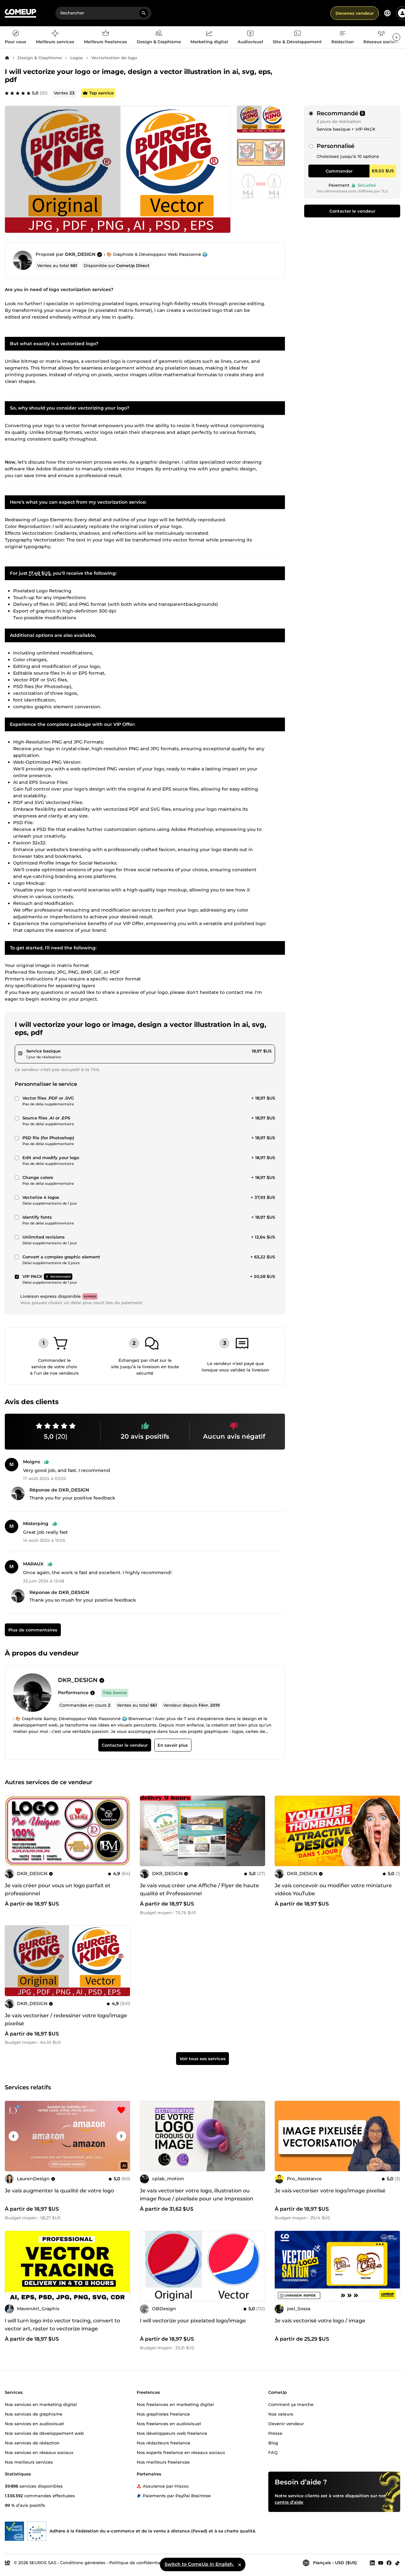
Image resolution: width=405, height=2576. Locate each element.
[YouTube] (381, 2563)
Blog (273, 2442)
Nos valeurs (281, 2414)
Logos (77, 58)
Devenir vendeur (286, 2423)
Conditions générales (83, 2562)
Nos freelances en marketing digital (175, 2404)
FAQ (273, 2452)
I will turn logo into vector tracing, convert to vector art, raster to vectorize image (62, 2325)
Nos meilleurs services (29, 2462)
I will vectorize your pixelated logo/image (193, 2321)
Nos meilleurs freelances (163, 2462)
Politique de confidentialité (138, 2562)
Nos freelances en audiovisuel (169, 2423)
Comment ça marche (291, 2404)
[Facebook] (389, 2563)
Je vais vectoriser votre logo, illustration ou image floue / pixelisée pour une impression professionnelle (197, 2199)
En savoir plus (173, 1745)
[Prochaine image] (123, 1831)
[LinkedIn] (372, 2563)
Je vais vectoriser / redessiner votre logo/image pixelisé (66, 2019)
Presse (275, 2433)
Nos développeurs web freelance (172, 2433)
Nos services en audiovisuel (34, 2423)
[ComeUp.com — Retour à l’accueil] (20, 13)
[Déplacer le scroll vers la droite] (396, 37)
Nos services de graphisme (34, 2414)
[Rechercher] (144, 13)
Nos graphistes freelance (163, 2414)
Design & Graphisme (40, 58)
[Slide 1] (261, 152)
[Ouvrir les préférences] (387, 13)
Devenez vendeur (355, 13)
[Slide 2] (261, 186)
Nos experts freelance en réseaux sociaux (181, 2452)
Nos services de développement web (44, 2433)
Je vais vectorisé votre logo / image (320, 2321)
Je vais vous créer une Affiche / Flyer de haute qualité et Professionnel (199, 1889)
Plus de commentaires (33, 1630)
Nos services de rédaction (32, 2442)
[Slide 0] (261, 119)
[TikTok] (397, 2563)
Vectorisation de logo (114, 58)
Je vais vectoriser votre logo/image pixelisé (330, 2191)
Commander (339, 171)
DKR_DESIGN (80, 254)
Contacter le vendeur (352, 211)
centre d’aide (289, 2502)
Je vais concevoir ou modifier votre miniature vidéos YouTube (333, 1889)
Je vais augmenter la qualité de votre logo (59, 2191)
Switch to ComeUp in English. (199, 2564)
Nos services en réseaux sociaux (39, 2452)
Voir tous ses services (203, 2059)
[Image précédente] (12, 1831)
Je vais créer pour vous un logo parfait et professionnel (58, 1889)
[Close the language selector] (239, 2564)
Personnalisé (336, 146)
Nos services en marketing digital (41, 2404)
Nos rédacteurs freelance (163, 2442)
